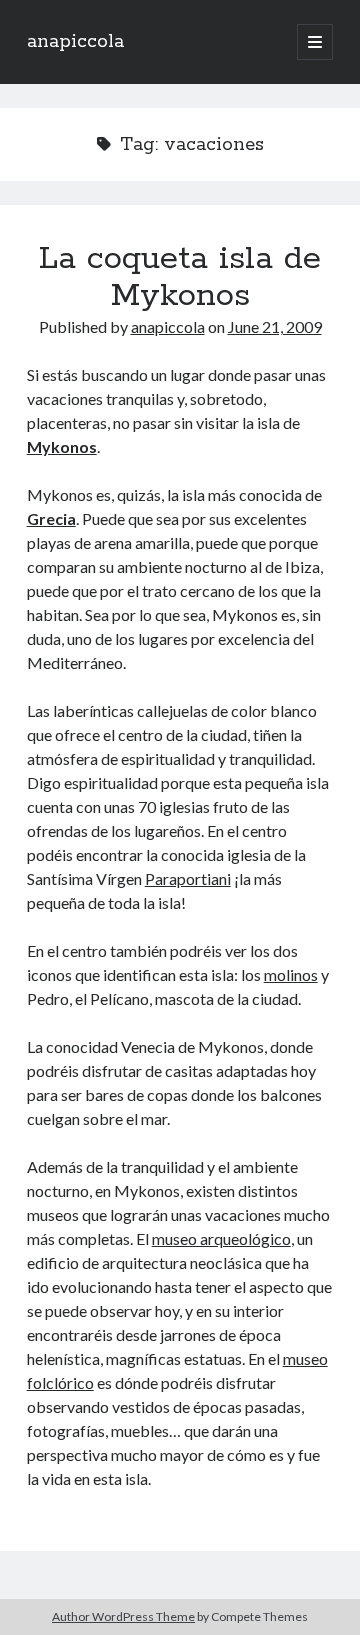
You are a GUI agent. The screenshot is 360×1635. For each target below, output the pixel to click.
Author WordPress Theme (123, 1616)
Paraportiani (188, 878)
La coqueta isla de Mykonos (180, 277)
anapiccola (75, 42)
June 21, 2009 (275, 326)
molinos (291, 974)
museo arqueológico (221, 1238)
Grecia (51, 518)
